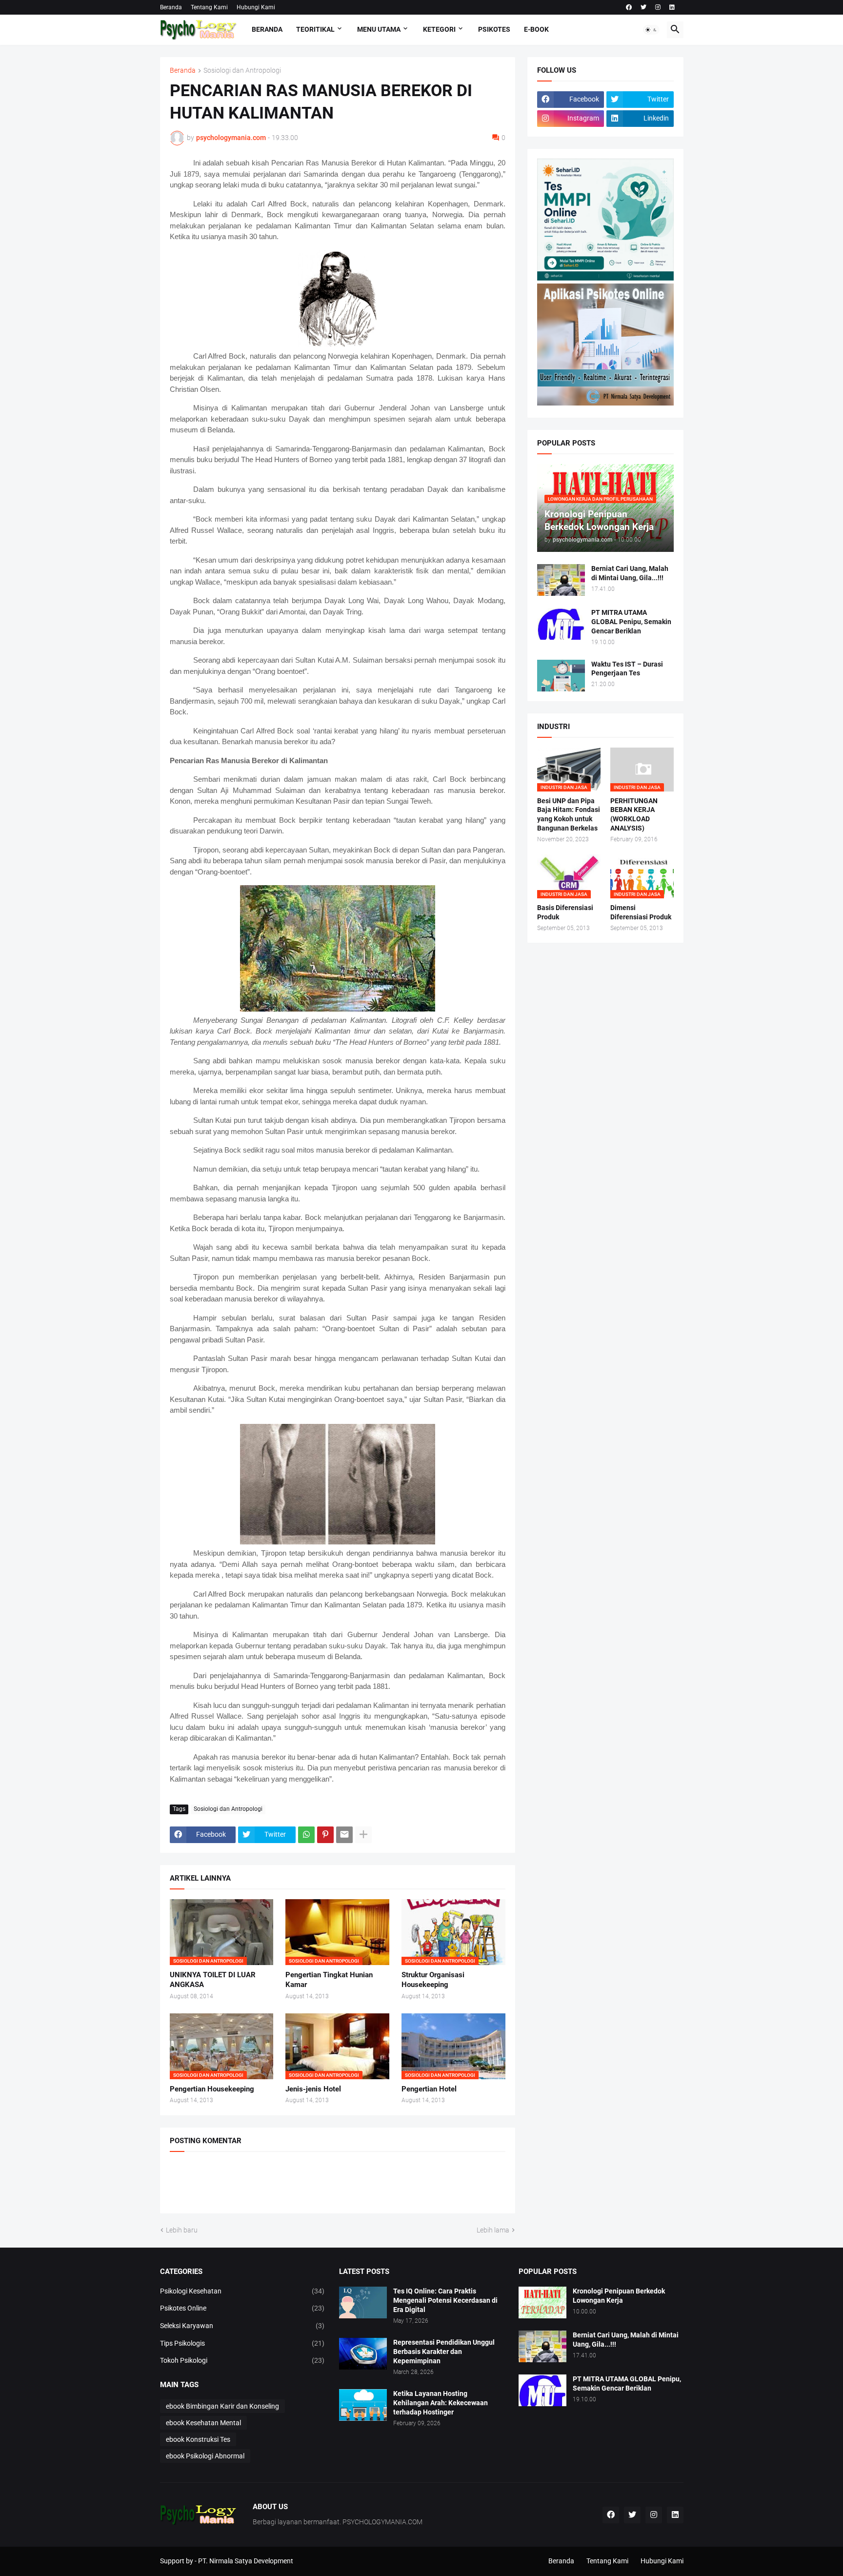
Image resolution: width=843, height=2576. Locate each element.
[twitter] (643, 7)
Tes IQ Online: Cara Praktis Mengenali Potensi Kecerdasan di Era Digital (445, 2300)
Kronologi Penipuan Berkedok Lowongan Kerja (619, 2296)
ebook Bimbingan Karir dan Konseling (222, 2406)
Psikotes (494, 29)
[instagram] (658, 7)
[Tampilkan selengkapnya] (363, 1835)
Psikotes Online (242, 2308)
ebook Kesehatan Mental (203, 2423)
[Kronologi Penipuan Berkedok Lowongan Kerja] (542, 2302)
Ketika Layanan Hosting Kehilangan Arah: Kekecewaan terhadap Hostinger (441, 2403)
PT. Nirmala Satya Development (246, 2561)
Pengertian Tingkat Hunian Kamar (329, 1980)
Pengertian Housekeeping (212, 2089)
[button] (651, 30)
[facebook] (629, 7)
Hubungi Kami (256, 7)
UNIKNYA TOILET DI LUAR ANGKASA (213, 1980)
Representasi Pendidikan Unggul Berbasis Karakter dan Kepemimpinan (444, 2352)
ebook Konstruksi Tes (198, 2439)
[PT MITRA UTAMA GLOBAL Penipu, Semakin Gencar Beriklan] (561, 624)
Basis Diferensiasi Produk (565, 912)
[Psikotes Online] (605, 278)
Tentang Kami (209, 7)
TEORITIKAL (315, 29)
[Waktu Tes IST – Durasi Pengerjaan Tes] (561, 676)
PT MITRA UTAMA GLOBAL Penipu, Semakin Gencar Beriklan (631, 622)
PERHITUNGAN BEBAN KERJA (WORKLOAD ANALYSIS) (634, 815)
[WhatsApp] (306, 1835)
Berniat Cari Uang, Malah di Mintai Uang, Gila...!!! (630, 573)
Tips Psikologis (242, 2343)
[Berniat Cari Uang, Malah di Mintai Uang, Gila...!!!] (561, 580)
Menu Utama (379, 29)
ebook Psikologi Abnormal (205, 2456)
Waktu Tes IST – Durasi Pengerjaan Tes (627, 669)
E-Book (536, 29)
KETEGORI (439, 29)
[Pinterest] (325, 1835)
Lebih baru (182, 2230)
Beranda (171, 7)
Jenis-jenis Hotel (313, 2089)
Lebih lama (493, 2230)
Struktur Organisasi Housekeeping (433, 1980)
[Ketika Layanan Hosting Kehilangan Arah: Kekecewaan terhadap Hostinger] (363, 2405)
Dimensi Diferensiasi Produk (641, 912)
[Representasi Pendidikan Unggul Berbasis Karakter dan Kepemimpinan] (363, 2354)
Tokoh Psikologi (242, 2360)
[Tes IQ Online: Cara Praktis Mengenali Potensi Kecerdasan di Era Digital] (363, 2302)
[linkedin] (672, 7)
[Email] (344, 1835)
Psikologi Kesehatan (242, 2291)
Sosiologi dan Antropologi (242, 71)
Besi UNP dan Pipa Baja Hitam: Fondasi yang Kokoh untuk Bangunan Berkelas (569, 815)
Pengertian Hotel (429, 2089)
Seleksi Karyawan (242, 2326)
